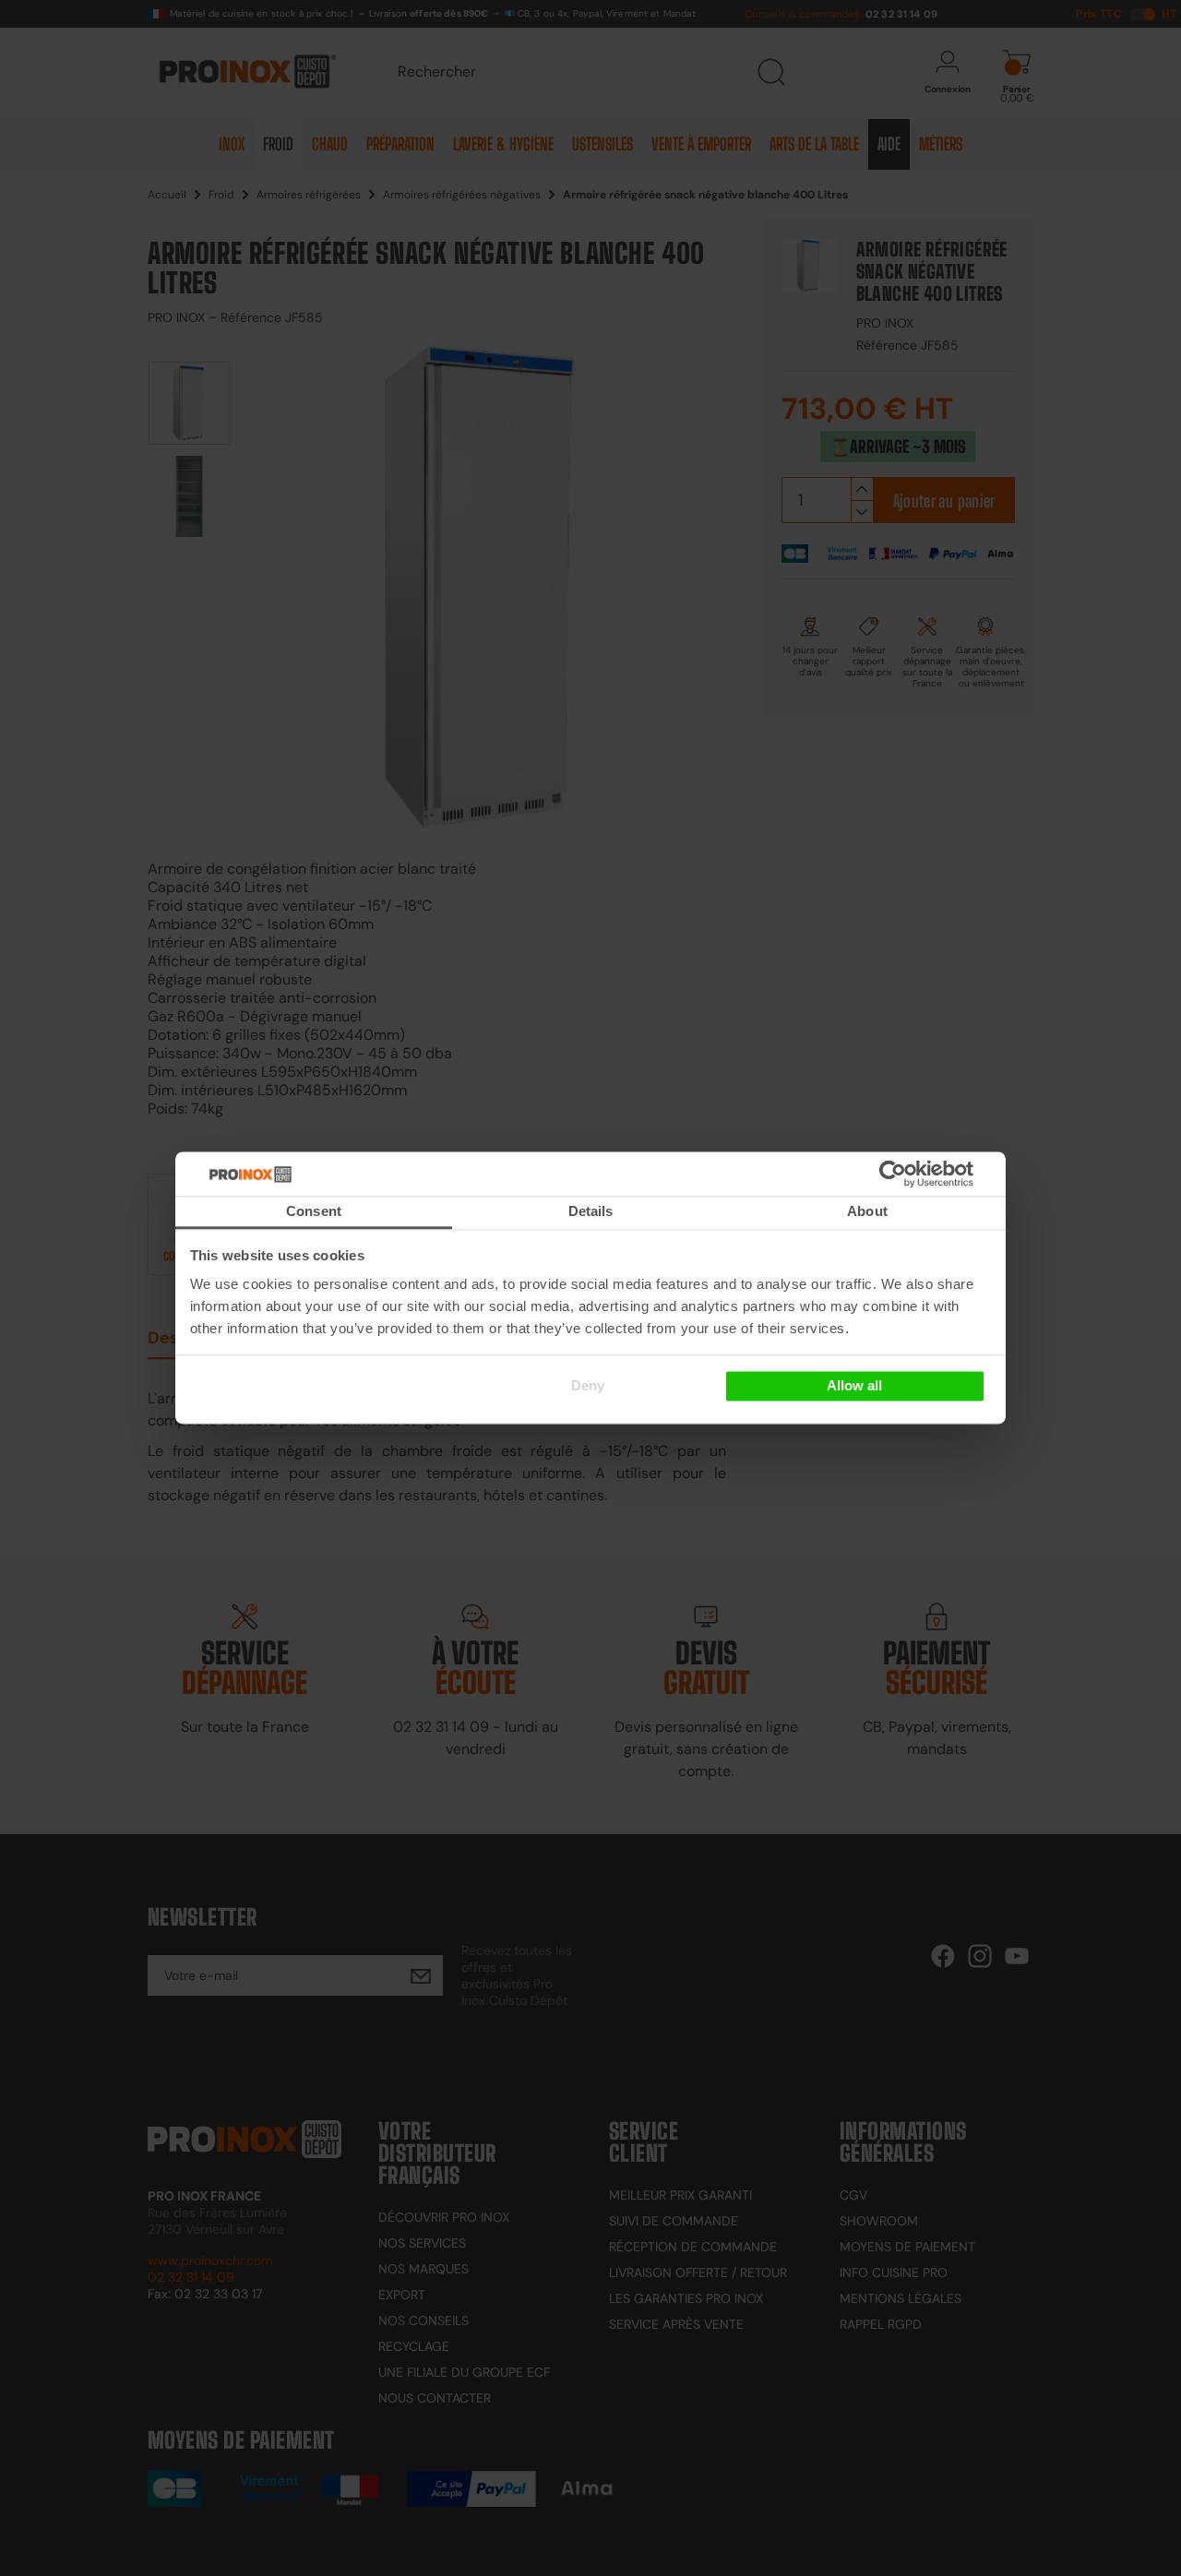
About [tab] (867, 1211)
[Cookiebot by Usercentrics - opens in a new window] (920, 1174)
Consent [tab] (314, 1211)
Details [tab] (591, 1211)
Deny (588, 1385)
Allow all (854, 1385)
